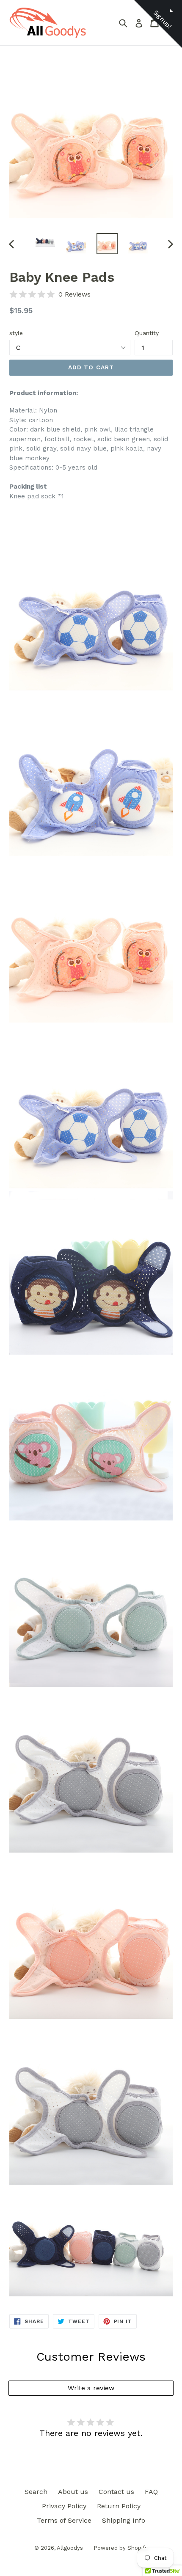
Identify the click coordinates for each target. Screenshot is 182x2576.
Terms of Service (64, 2520)
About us (73, 2492)
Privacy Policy (64, 2506)
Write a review (91, 2388)
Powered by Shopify (121, 2548)
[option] (45, 241)
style (16, 333)
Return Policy (119, 2506)
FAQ (151, 2492)
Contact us (116, 2492)
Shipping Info (124, 2520)
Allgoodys (70, 2548)
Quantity (147, 333)
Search (36, 2492)
